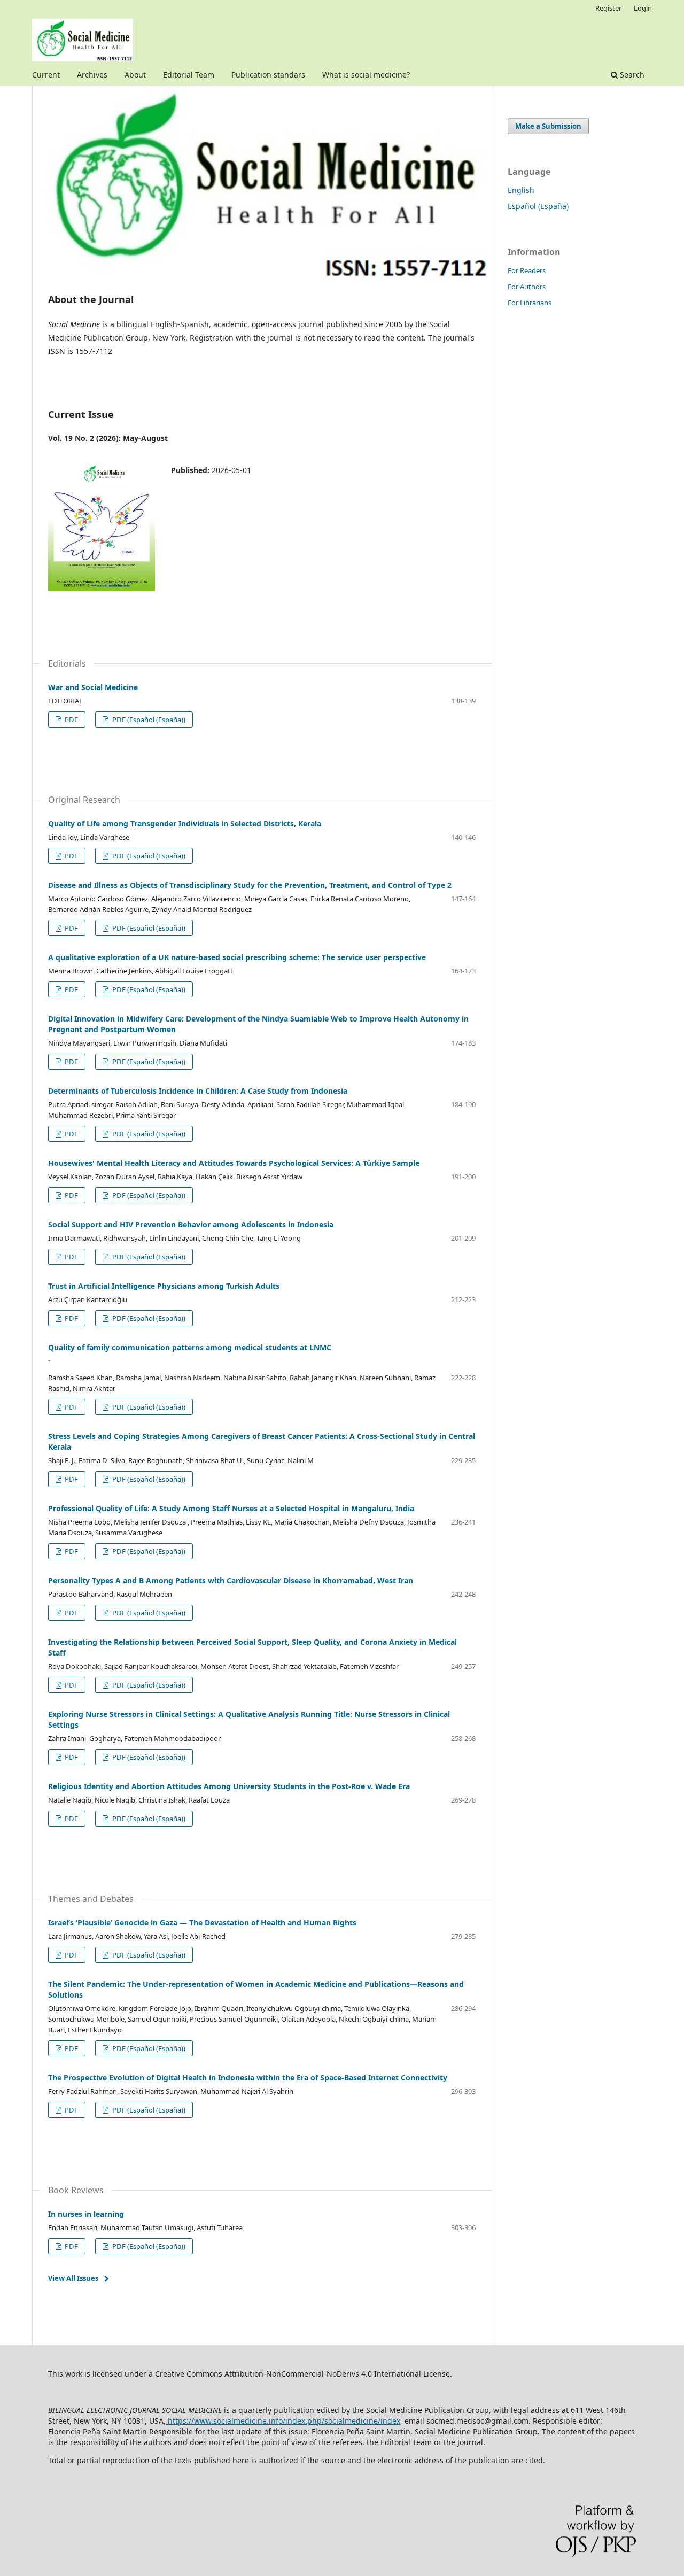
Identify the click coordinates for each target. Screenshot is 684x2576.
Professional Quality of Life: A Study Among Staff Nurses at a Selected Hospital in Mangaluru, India (231, 1508)
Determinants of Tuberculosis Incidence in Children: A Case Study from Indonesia (198, 1091)
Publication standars (268, 75)
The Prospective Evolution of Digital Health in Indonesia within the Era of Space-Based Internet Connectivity (248, 2078)
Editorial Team (189, 75)
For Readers (527, 270)
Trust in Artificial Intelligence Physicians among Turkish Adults (164, 1286)
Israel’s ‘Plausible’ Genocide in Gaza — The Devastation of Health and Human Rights (202, 1923)
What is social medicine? (366, 75)
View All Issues (73, 2278)
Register (608, 8)
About (135, 75)
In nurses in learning (86, 2214)
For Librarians (530, 303)
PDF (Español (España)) (148, 720)
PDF (71, 720)
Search (631, 75)
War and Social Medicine (93, 687)
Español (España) (538, 206)
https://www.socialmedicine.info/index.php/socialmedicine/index (283, 2421)
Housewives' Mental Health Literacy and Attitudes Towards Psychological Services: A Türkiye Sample (234, 1163)
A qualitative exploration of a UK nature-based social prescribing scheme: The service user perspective (237, 957)
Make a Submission (548, 126)
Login (643, 8)
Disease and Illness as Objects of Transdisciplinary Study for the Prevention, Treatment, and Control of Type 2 (250, 885)
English (521, 190)
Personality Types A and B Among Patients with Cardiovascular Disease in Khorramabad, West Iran (231, 1580)
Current (46, 75)
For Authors (527, 287)
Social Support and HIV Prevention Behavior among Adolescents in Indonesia (191, 1224)
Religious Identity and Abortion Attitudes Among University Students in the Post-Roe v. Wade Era (229, 1786)
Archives (92, 75)
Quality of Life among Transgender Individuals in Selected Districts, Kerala (185, 823)
